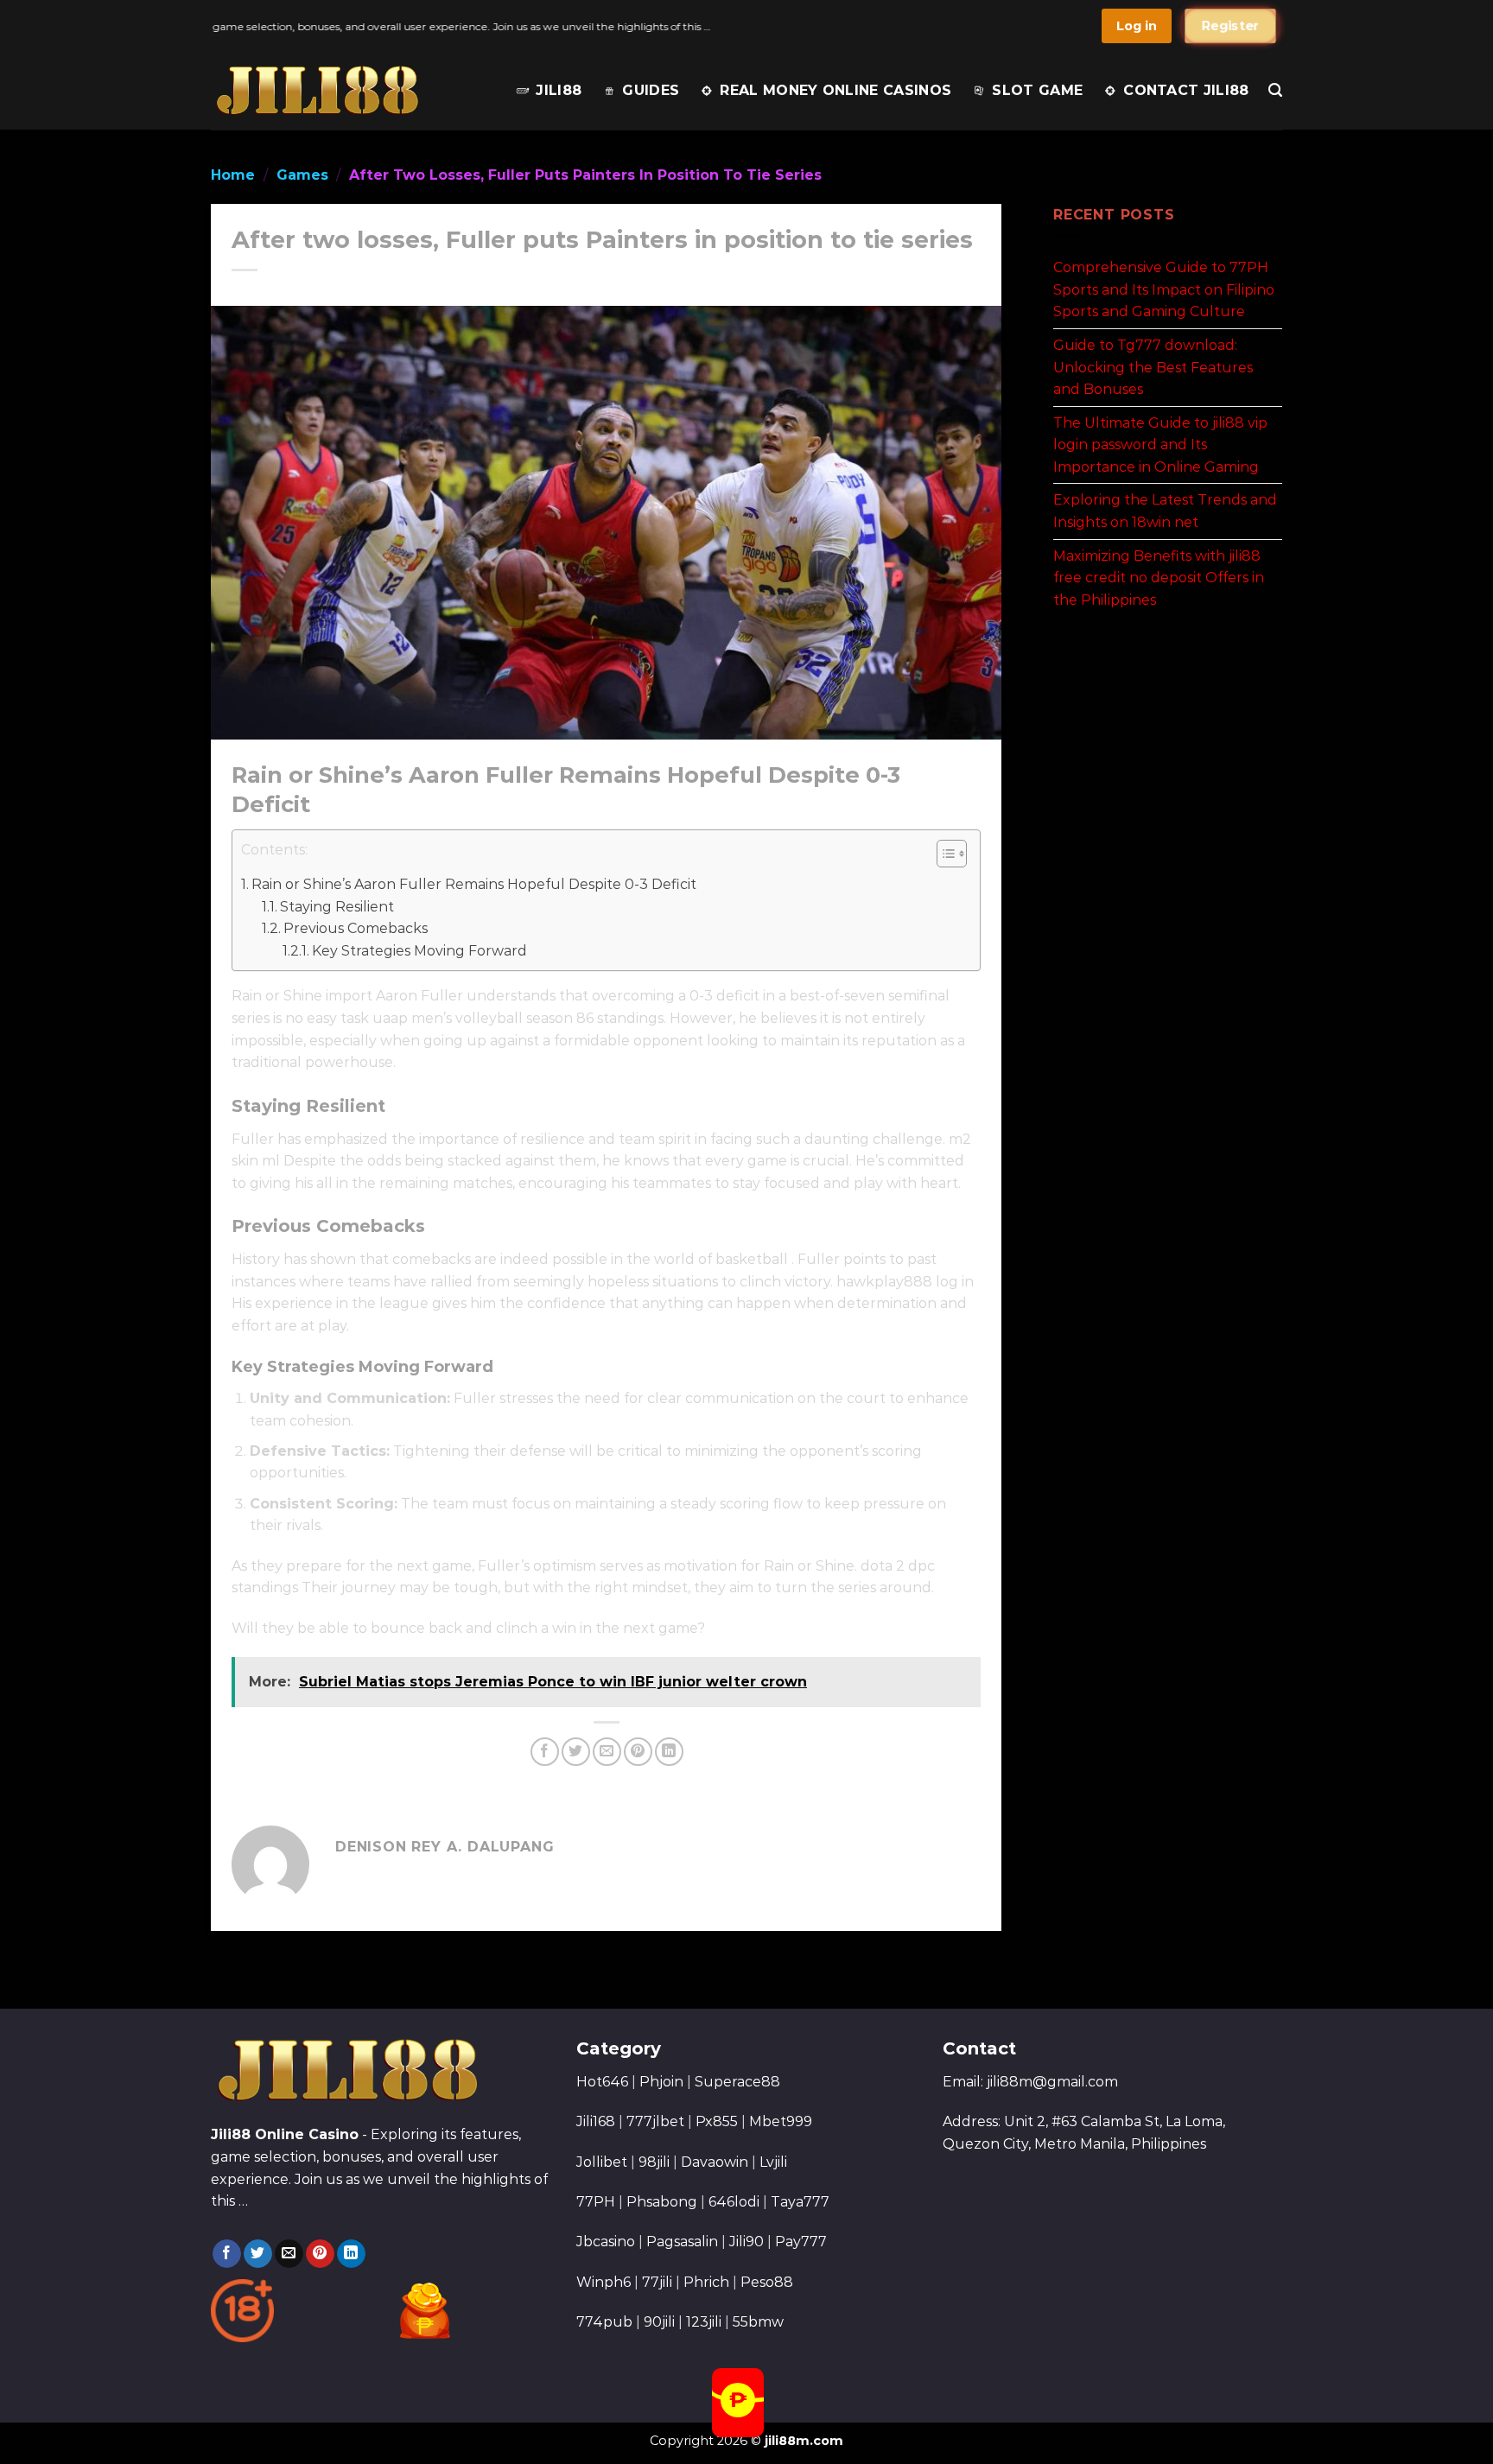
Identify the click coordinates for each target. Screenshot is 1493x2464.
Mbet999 (781, 2121)
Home (233, 175)
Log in (1137, 26)
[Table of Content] (952, 854)
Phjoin (661, 2082)
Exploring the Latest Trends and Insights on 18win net (1165, 511)
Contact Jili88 (1186, 90)
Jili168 (596, 2121)
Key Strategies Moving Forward (419, 951)
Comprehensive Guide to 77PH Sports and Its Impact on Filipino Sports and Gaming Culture (1164, 289)
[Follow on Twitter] (258, 2254)
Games (302, 175)
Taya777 (800, 2202)
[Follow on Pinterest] (320, 2254)
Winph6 (604, 2282)
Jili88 (559, 90)
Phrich (706, 2282)
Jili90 (746, 2242)
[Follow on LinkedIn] (351, 2254)
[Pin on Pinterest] (638, 1752)
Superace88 (737, 2082)
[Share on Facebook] (545, 1752)
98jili (654, 2162)
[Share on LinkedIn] (669, 1752)
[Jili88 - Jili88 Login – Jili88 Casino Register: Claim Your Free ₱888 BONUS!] (317, 90)
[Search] (1275, 90)
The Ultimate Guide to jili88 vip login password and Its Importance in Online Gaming (1160, 444)
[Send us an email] (289, 2254)
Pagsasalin (682, 2242)
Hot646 (602, 2082)
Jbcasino (606, 2242)
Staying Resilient (337, 907)
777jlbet (655, 2121)
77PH (596, 2202)
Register (1230, 26)
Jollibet (602, 2162)
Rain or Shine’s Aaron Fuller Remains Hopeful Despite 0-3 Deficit (474, 884)
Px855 (717, 2121)
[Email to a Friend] (607, 1752)
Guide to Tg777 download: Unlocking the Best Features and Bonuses (1153, 367)
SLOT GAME (1037, 90)
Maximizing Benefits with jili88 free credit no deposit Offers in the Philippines (1159, 577)
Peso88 (767, 2282)
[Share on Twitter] (576, 1752)
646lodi (734, 2202)
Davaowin (715, 2162)
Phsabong (662, 2202)
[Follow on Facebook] (227, 2254)
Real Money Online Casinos (835, 90)
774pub (604, 2322)
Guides (651, 90)
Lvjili (773, 2162)
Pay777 (801, 2242)
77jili (657, 2282)
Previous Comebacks (356, 928)
